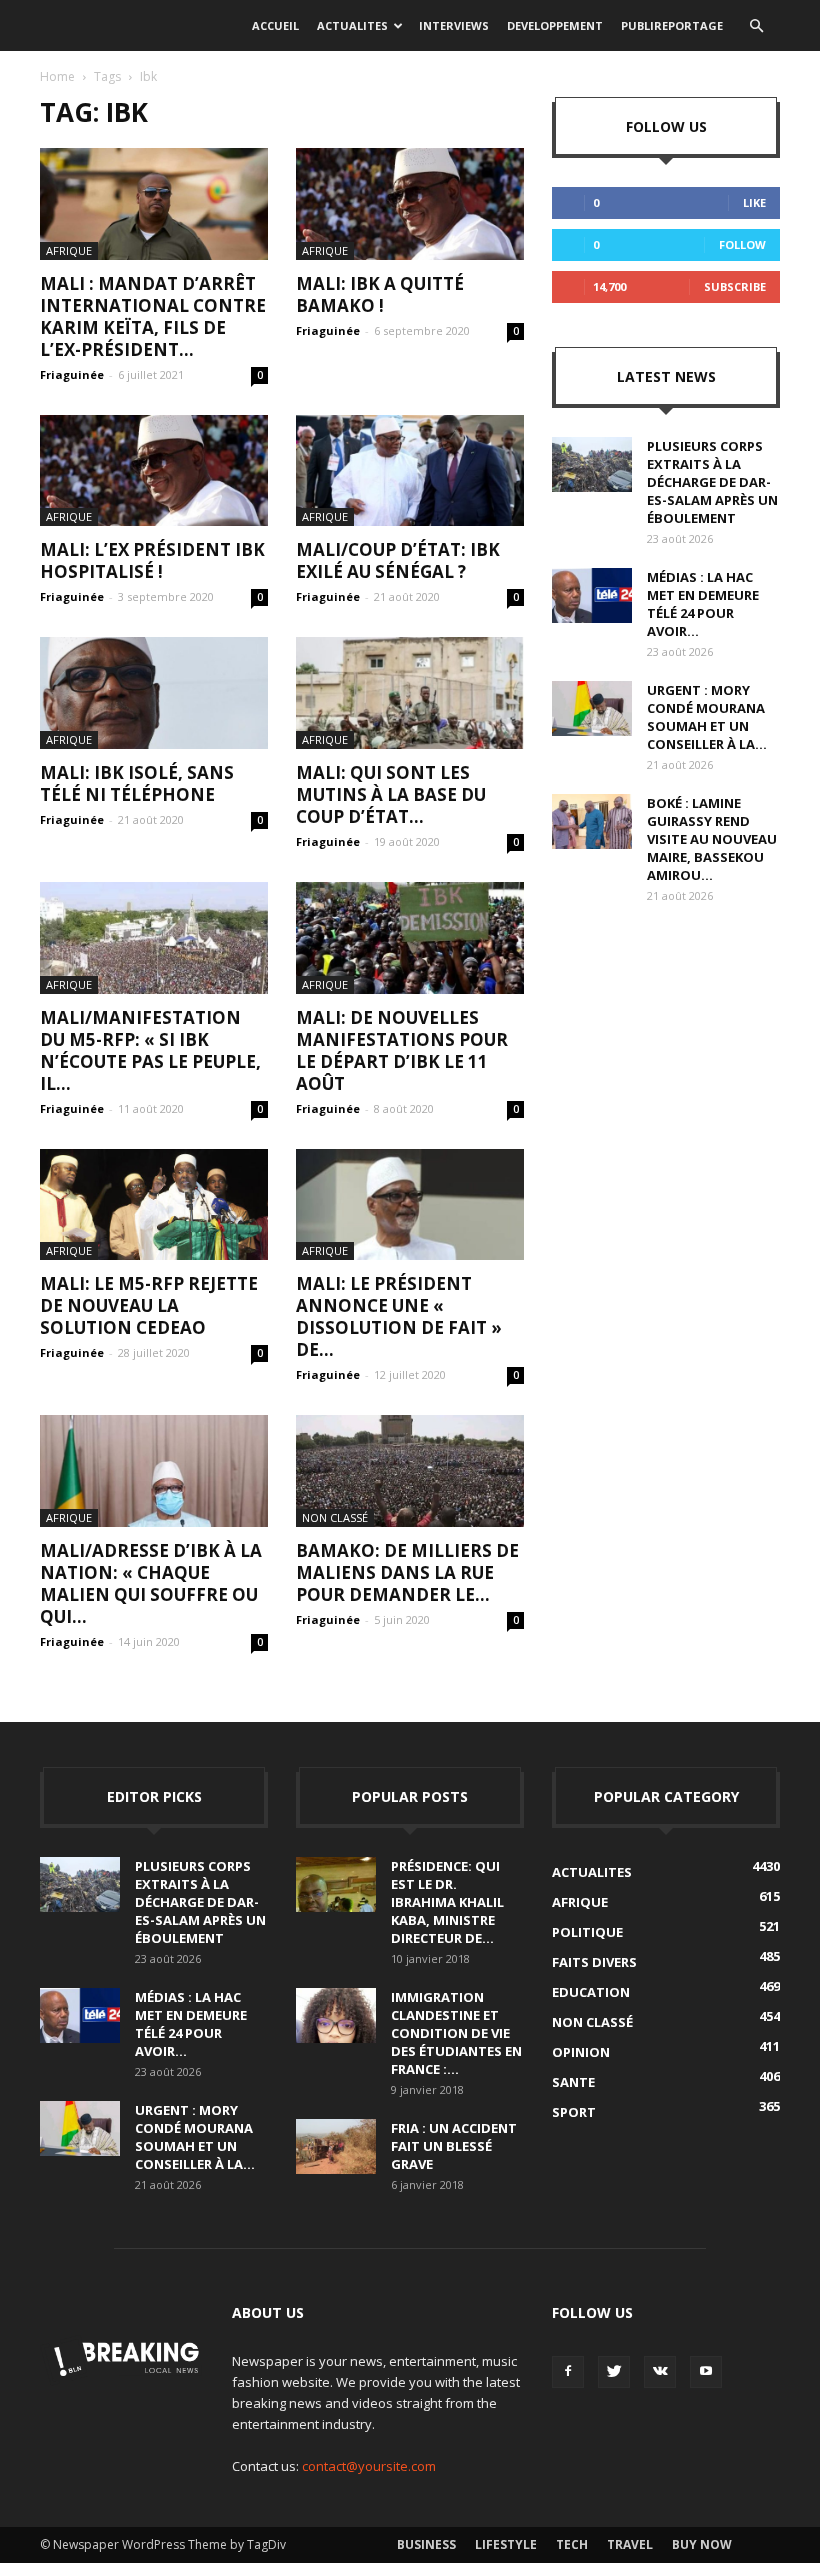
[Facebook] (568, 2372)
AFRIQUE (69, 250)
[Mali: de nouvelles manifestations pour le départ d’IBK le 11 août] (410, 938)
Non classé (335, 1517)
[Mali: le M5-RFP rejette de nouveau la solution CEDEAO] (154, 1205)
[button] (756, 26)
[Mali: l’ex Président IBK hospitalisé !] (154, 471)
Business (426, 2544)
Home (57, 76)
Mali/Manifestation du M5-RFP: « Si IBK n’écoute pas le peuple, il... (150, 1050)
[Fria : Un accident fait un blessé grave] (336, 2146)
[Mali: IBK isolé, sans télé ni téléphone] (154, 693)
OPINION (581, 2052)
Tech (572, 2544)
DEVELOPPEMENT (555, 25)
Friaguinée (72, 374)
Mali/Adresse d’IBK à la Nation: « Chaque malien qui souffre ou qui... (151, 1583)
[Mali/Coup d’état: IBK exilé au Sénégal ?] (410, 471)
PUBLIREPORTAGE (672, 25)
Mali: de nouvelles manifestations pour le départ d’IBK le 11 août (402, 1050)
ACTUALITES (352, 25)
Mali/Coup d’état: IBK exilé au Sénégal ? (398, 560)
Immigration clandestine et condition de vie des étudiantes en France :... (456, 2033)
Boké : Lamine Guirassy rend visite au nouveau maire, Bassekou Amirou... (712, 839)
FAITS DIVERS (594, 1962)
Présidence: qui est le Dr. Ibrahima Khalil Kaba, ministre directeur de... (447, 1902)
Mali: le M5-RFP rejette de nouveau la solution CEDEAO (149, 1305)
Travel (630, 2544)
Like (754, 202)
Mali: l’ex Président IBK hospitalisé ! (152, 560)
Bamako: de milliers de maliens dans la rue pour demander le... (407, 1572)
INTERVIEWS (454, 25)
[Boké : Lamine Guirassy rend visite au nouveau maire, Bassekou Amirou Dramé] (592, 821)
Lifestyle (506, 2544)
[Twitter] (614, 2372)
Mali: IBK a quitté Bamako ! (380, 294)
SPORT (574, 2112)
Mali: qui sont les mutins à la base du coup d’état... (391, 794)
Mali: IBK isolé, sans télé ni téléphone (137, 783)
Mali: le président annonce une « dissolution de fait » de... (399, 1316)
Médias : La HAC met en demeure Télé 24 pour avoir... (703, 604)
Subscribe (735, 286)
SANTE (573, 2082)
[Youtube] (706, 2372)
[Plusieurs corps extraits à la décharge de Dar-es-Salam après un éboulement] (592, 464)
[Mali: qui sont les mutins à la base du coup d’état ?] (410, 693)
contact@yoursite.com (369, 2466)
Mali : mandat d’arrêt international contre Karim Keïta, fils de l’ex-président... (153, 316)
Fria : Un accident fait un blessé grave (454, 2146)
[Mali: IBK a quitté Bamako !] (410, 204)
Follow (742, 244)
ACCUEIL (275, 25)
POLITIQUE (587, 1932)
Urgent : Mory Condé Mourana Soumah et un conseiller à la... (707, 717)
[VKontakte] (660, 2372)
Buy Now (702, 2544)
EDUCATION (591, 1992)
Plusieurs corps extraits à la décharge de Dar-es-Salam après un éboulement (712, 482)
